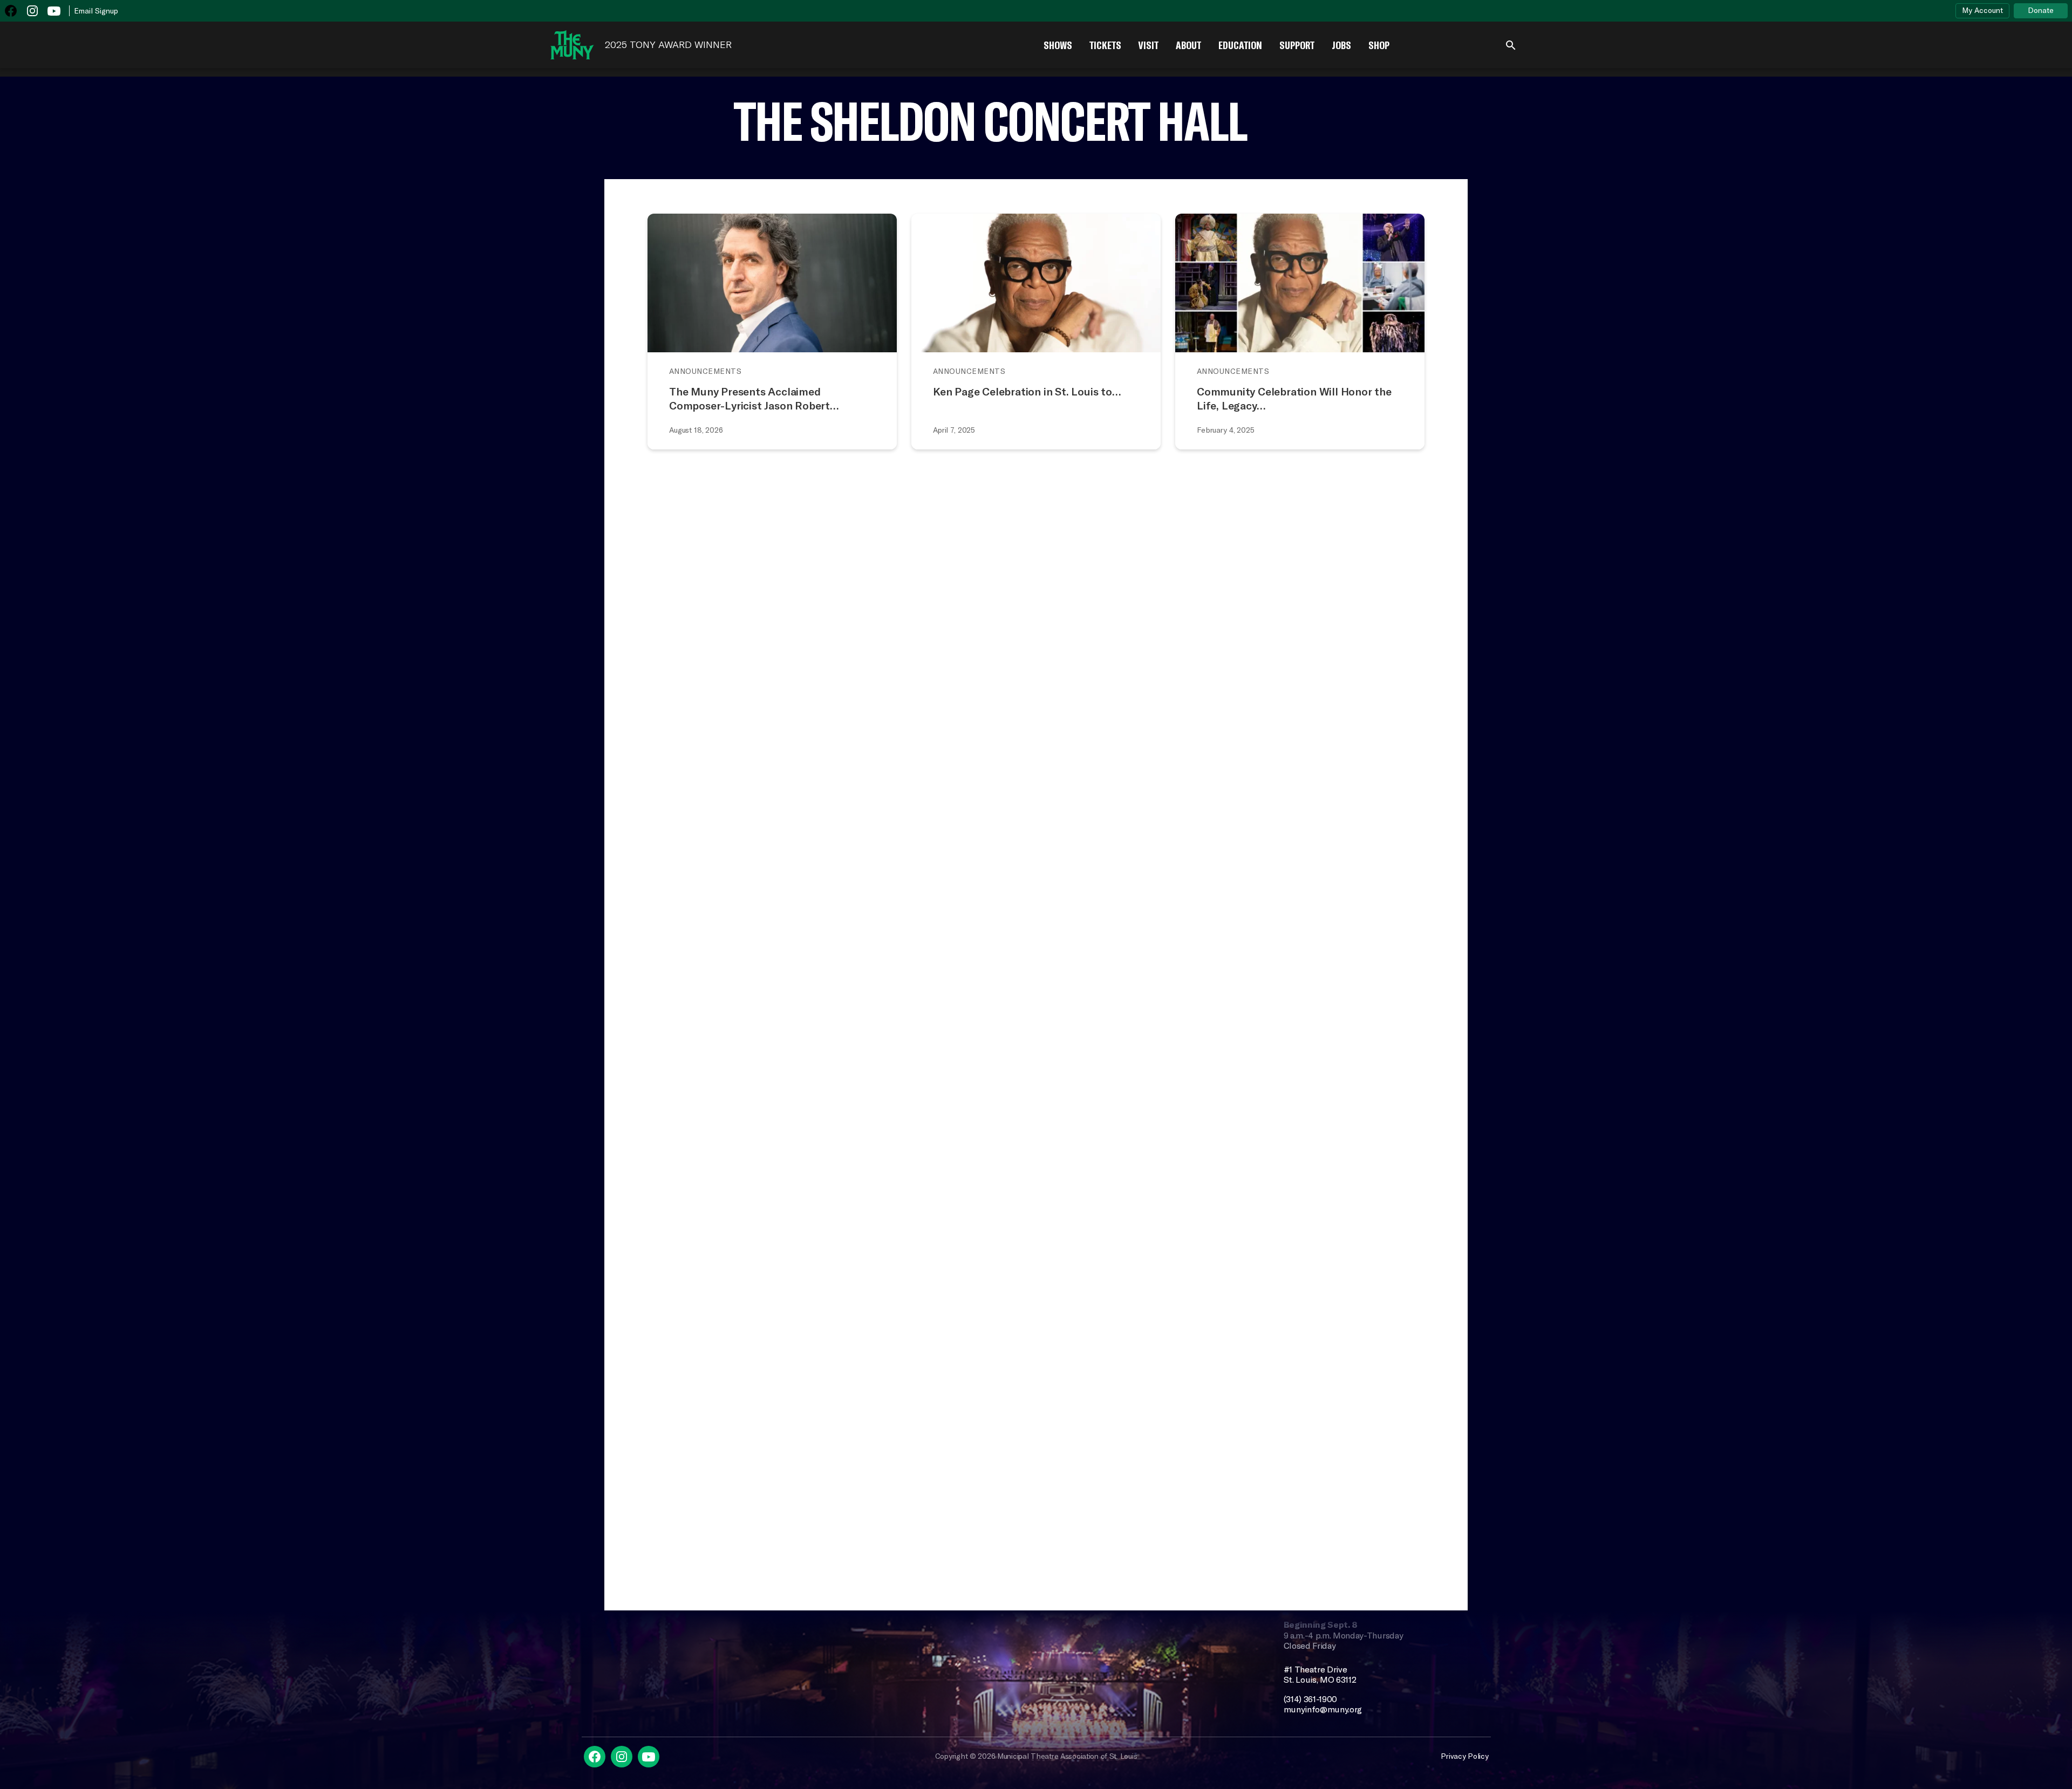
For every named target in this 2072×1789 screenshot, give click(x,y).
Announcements (705, 371)
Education (1240, 45)
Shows (1058, 45)
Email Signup (96, 11)
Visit (1149, 45)
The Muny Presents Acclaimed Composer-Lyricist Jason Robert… (754, 398)
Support (1297, 45)
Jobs (1341, 45)
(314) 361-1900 (1311, 1699)
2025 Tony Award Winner (668, 45)
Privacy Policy (1464, 1756)
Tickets (1105, 45)
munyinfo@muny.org (1323, 1709)
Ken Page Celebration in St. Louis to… (1027, 391)
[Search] (1511, 45)
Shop (1379, 45)
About (1188, 45)
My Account (1982, 10)
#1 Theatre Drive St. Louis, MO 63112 (1320, 1675)
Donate (2041, 10)
